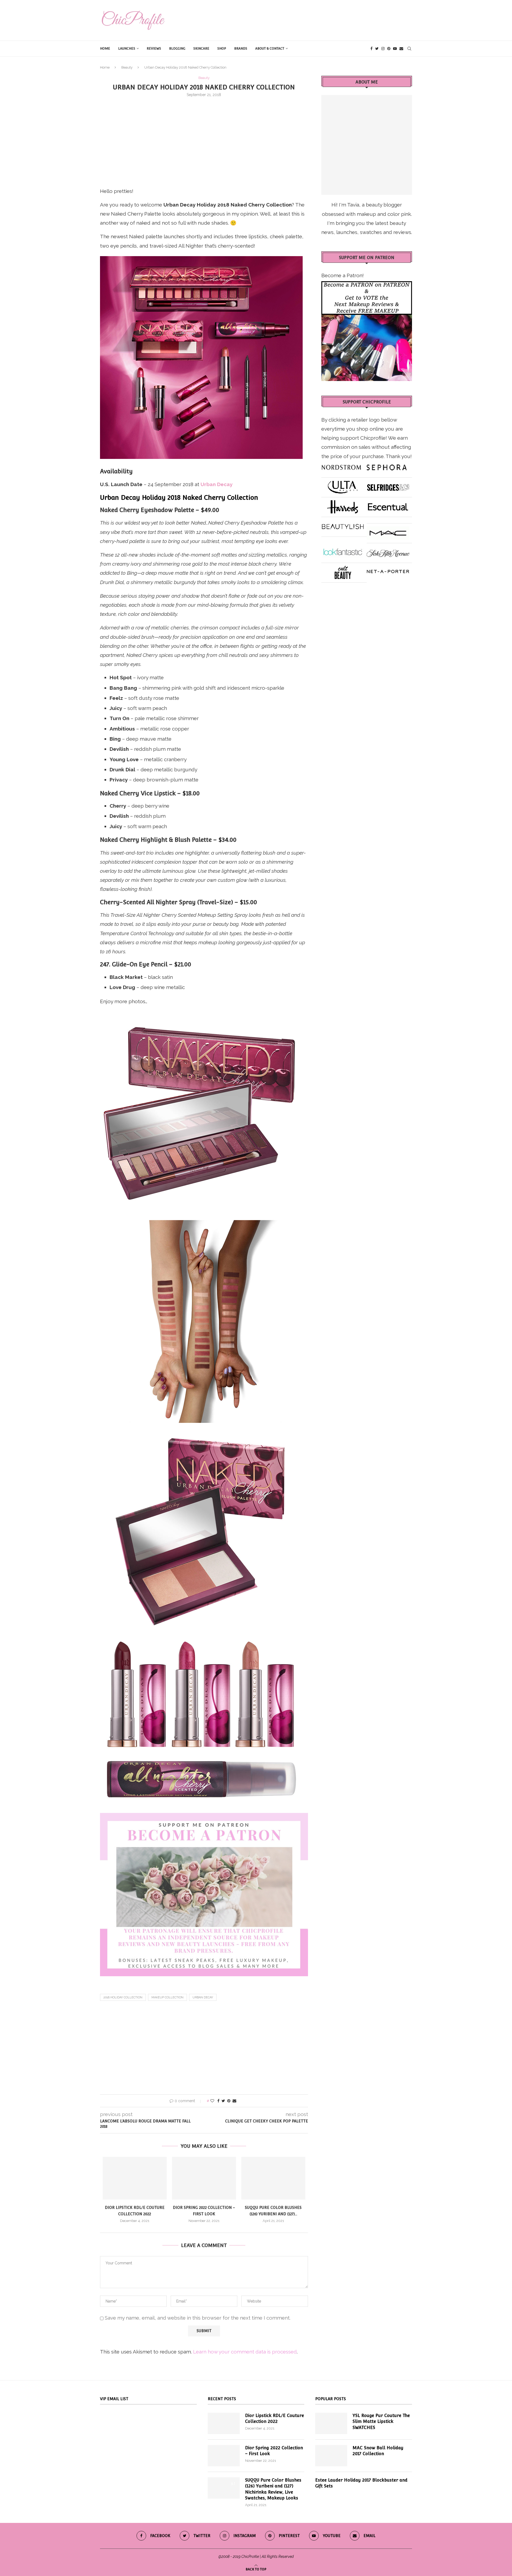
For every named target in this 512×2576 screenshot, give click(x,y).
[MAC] (388, 531)
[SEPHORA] (387, 465)
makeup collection (167, 1997)
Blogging (177, 49)
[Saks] (388, 551)
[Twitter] (377, 49)
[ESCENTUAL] (388, 505)
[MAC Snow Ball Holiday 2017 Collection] (331, 2456)
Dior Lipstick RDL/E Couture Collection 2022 (275, 2418)
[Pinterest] (389, 49)
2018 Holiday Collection (123, 1997)
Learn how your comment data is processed (245, 2352)
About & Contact (270, 49)
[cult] (343, 570)
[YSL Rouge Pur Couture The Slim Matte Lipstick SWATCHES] (331, 2423)
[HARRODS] (343, 505)
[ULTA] (343, 485)
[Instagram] (383, 49)
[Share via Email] (234, 2101)
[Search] (409, 49)
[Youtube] (395, 49)
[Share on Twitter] (223, 2101)
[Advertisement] (204, 141)
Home (105, 49)
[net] (388, 570)
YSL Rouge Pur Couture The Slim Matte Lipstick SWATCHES (381, 2422)
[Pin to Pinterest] (229, 2101)
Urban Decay (203, 1997)
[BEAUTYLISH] (343, 525)
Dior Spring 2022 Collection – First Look (274, 2451)
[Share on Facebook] (218, 2101)
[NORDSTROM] (341, 465)
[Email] (401, 49)
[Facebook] (371, 49)
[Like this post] (212, 2101)
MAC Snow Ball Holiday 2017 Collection (378, 2451)
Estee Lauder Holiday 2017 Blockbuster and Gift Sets (361, 2483)
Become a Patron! (343, 275)
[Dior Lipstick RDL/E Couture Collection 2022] (135, 2178)
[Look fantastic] (343, 551)
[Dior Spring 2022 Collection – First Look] (204, 2178)
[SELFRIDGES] (388, 485)
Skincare (201, 49)
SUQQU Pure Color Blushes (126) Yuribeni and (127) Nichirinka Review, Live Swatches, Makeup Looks (273, 2489)
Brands (241, 49)
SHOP (222, 49)
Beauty (127, 67)
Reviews (154, 49)
